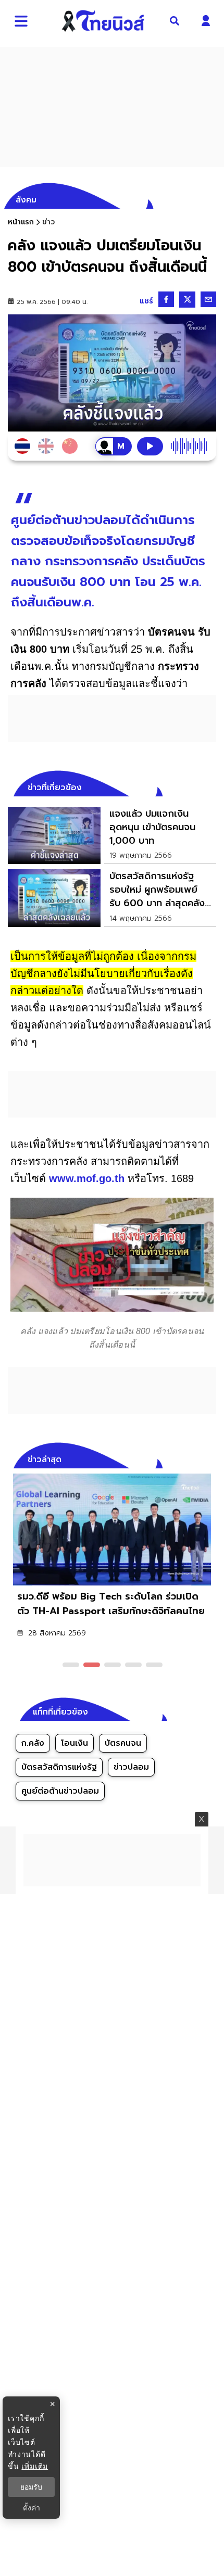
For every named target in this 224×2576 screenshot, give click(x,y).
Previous (193, 1458)
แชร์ (146, 301)
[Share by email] (208, 299)
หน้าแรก (21, 222)
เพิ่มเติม (35, 2466)
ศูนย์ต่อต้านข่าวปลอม (60, 1791)
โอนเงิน (74, 1743)
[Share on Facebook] (166, 299)
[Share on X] (187, 300)
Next (211, 1458)
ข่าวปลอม (131, 1767)
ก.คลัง (33, 1743)
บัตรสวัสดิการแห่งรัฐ (59, 1767)
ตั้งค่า (32, 2508)
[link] (112, 835)
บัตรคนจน (123, 1743)
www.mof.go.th (87, 1178)
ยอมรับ (31, 2487)
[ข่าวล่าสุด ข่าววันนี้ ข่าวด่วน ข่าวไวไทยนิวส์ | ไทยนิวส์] (103, 21)
